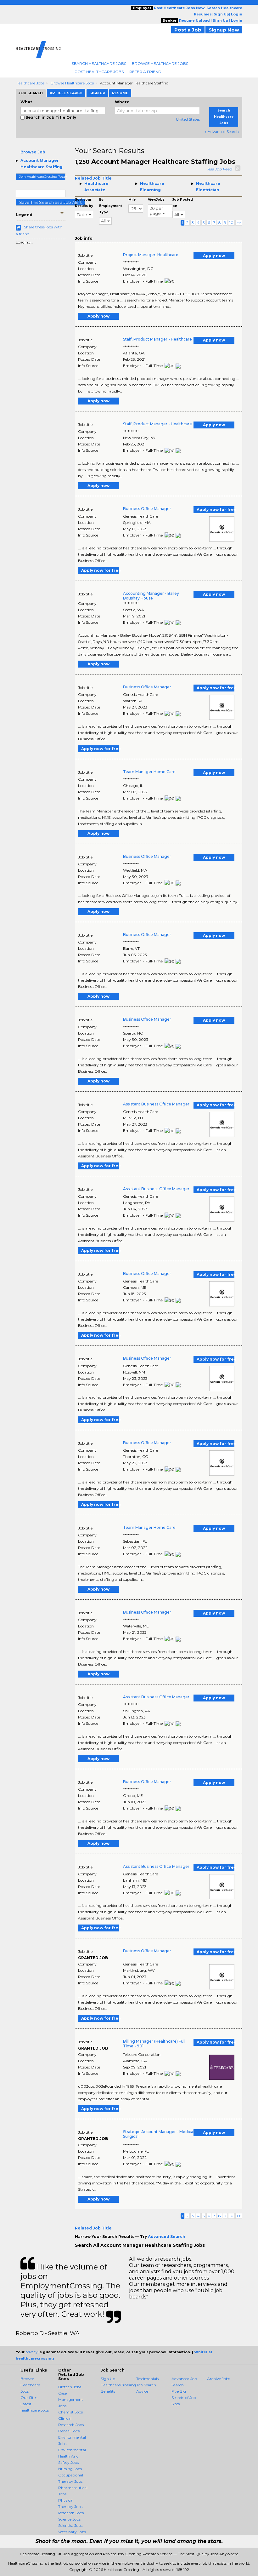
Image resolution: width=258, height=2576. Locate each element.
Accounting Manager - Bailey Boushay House (151, 596)
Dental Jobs (69, 2431)
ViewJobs (156, 200)
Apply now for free (216, 510)
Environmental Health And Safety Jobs (72, 2456)
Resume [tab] (120, 93)
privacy (31, 2352)
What (26, 102)
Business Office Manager (147, 509)
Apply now (214, 256)
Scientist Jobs (70, 2525)
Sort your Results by (84, 203)
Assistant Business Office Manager (156, 1104)
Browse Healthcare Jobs (160, 63)
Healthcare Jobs (30, 83)
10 (231, 223)
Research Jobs (71, 2513)
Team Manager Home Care (149, 772)
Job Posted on (183, 203)
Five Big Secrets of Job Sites (184, 2398)
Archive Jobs (219, 2379)
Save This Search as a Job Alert (50, 202)
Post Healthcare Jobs (99, 72)
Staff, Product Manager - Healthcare (157, 339)
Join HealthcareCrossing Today (42, 177)
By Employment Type (110, 206)
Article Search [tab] (66, 93)
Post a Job (188, 30)
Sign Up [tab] (97, 93)
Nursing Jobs (70, 2469)
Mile (132, 200)
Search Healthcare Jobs (99, 63)
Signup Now (224, 30)
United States (188, 119)
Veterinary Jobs (72, 2532)
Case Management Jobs (71, 2399)
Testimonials (147, 2379)
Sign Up (108, 2379)
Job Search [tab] (31, 93)
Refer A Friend (145, 72)
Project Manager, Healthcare (151, 255)
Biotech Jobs (70, 2387)
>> (239, 223)
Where (122, 102)
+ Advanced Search (222, 132)
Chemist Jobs (70, 2412)
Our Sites (29, 2398)
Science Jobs (69, 2519)
